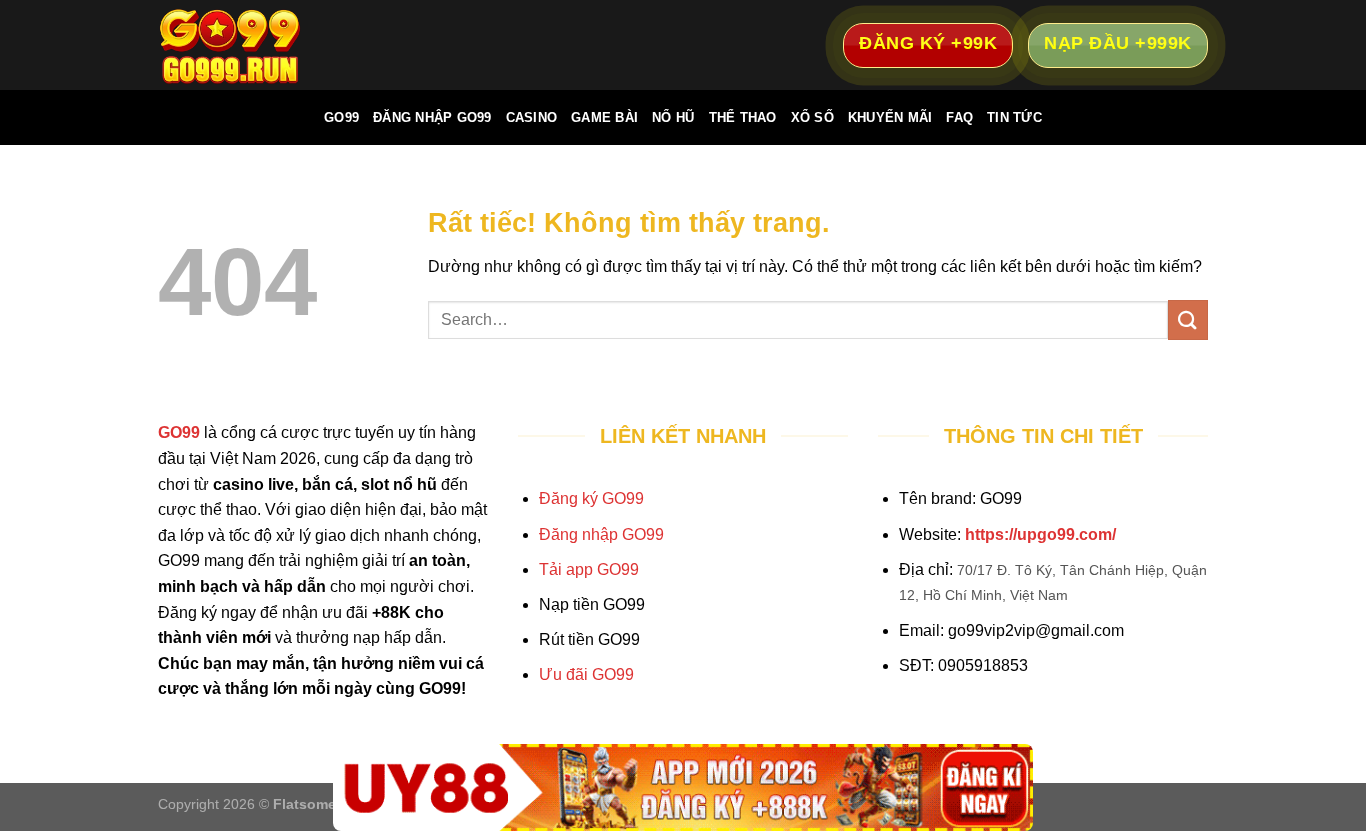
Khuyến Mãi (890, 117)
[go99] (258, 45)
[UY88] (683, 787)
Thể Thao (743, 117)
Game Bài (604, 117)
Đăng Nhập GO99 (432, 117)
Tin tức (1014, 117)
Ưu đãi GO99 (586, 674)
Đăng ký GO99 (591, 498)
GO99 (341, 117)
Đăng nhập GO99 (601, 534)
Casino (532, 117)
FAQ (959, 117)
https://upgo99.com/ (1040, 534)
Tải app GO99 (589, 569)
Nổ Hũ (673, 117)
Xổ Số (812, 117)
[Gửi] (1188, 319)
